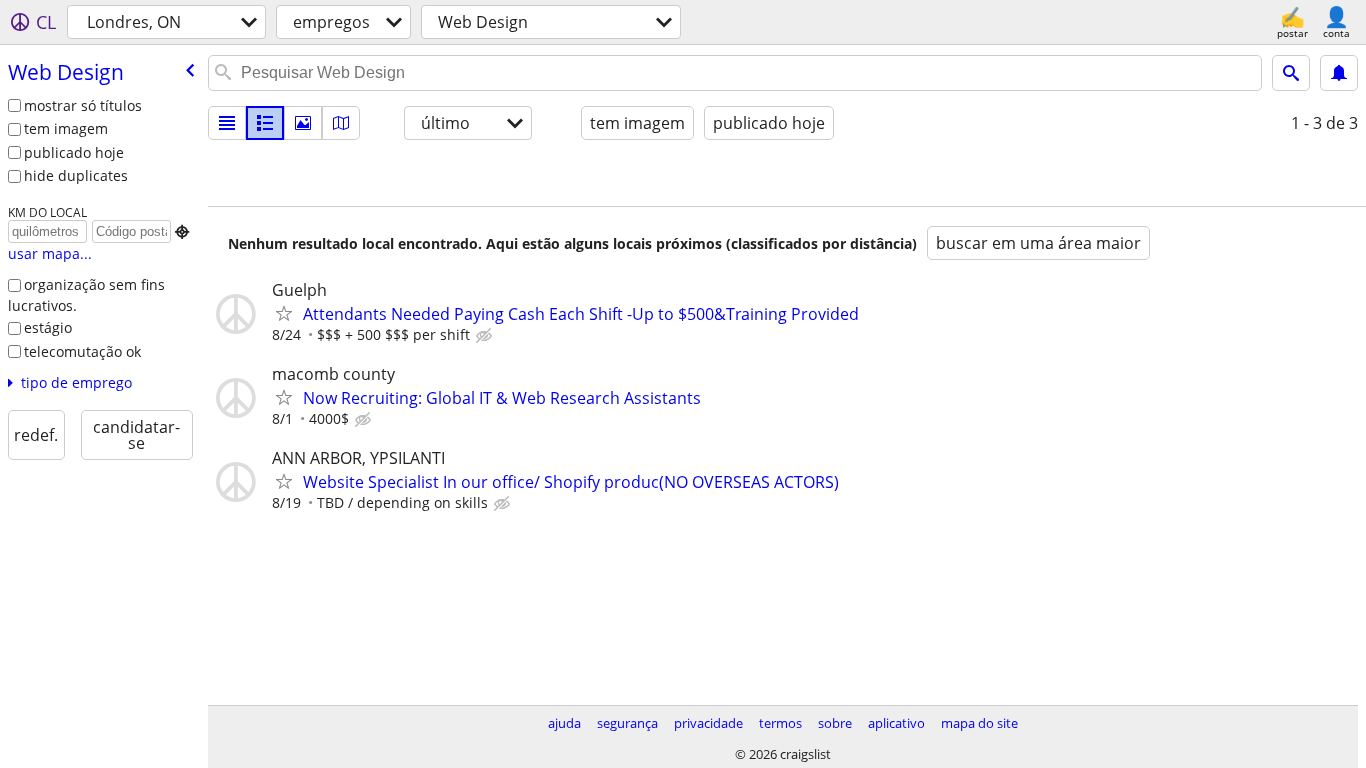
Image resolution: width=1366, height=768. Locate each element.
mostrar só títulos (83, 105)
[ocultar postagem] (486, 336)
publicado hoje (74, 152)
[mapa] (341, 123)
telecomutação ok (82, 351)
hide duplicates (76, 175)
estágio (48, 327)
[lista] (227, 123)
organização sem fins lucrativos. (86, 295)
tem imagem (66, 128)
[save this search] (1339, 73)
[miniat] (265, 123)
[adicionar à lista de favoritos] (284, 313)
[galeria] (303, 123)
